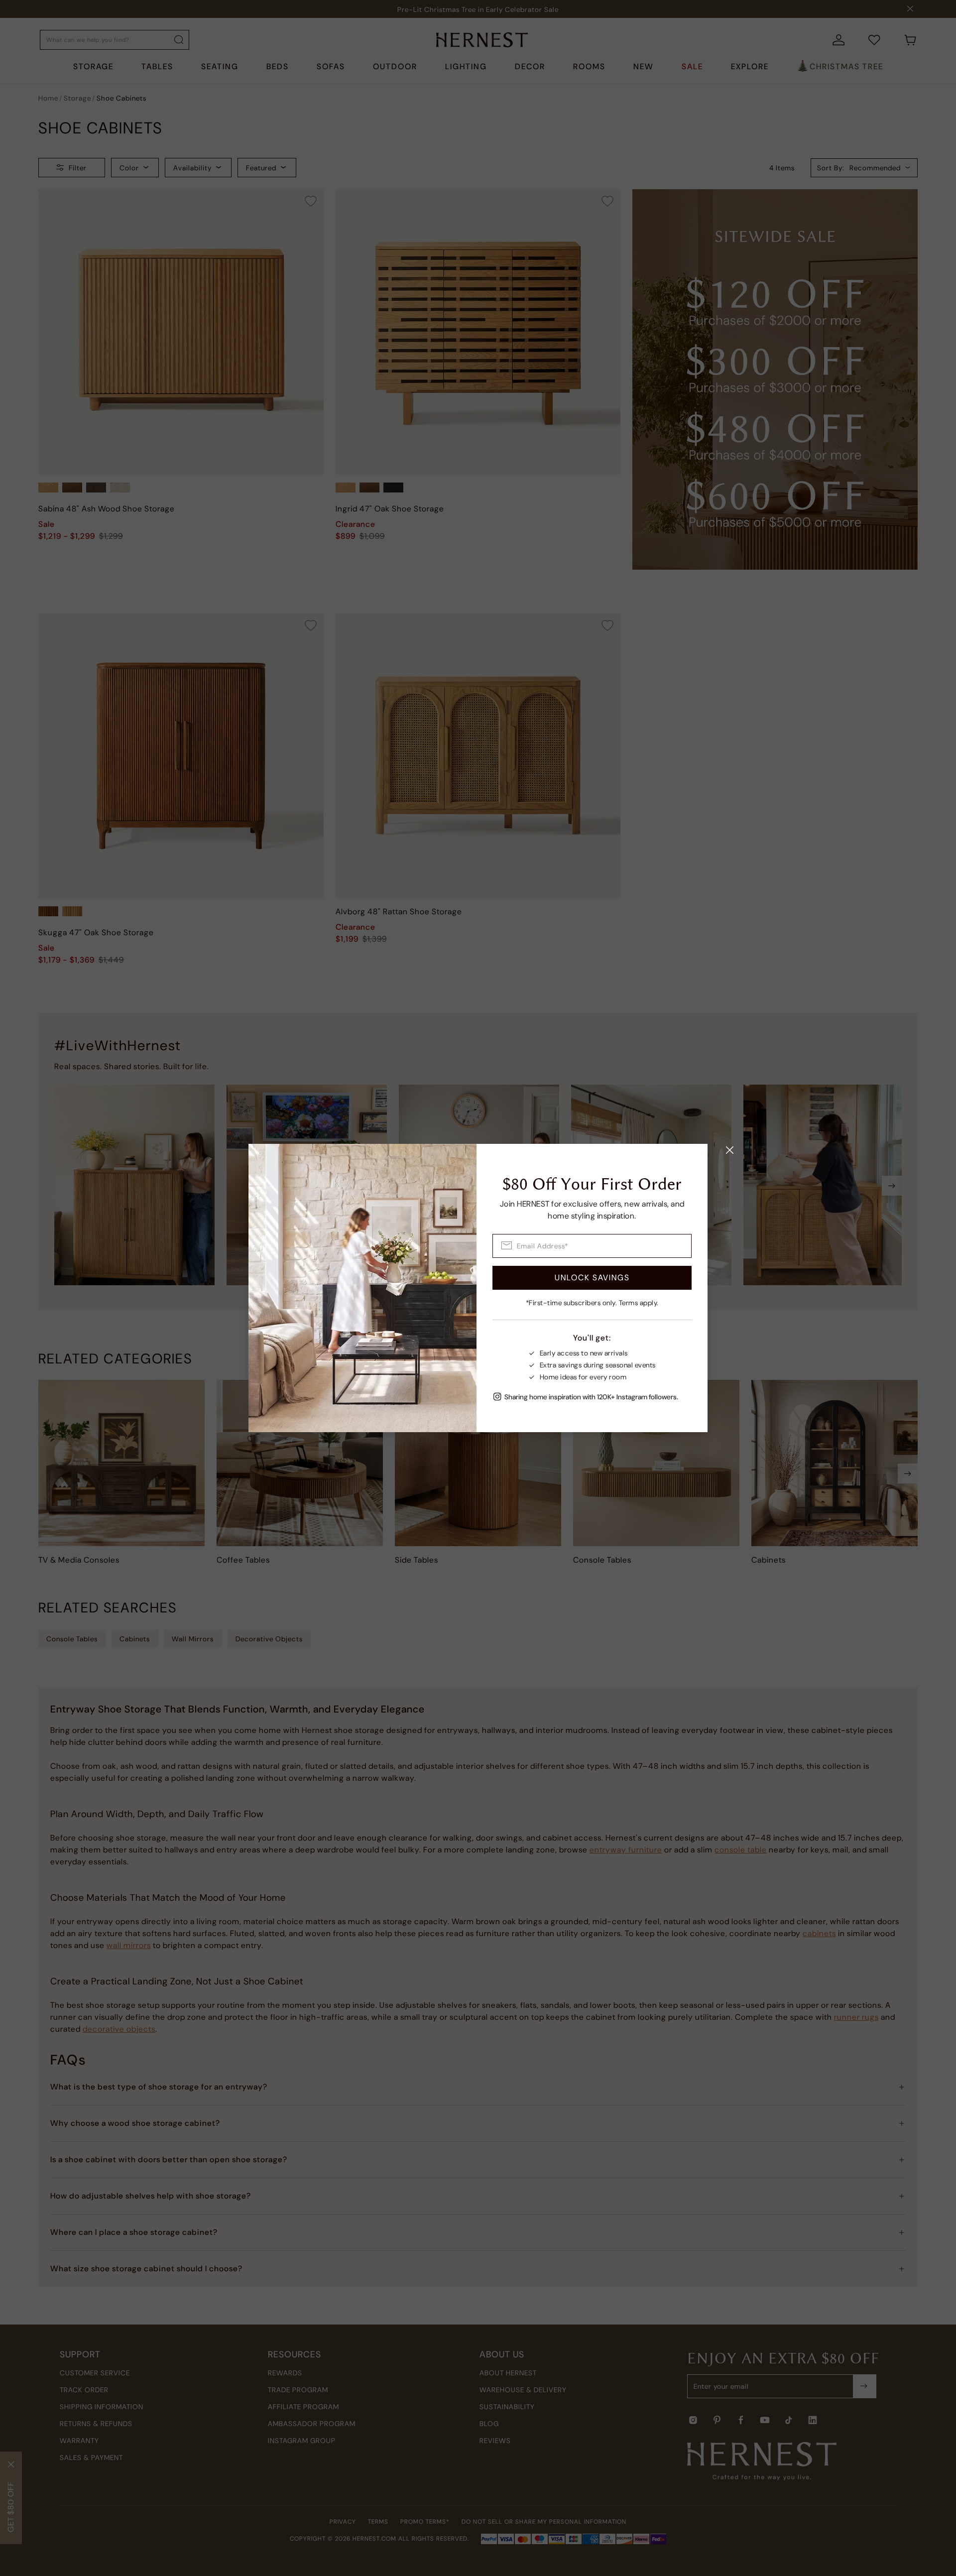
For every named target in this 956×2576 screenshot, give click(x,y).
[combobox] (592, 1246)
